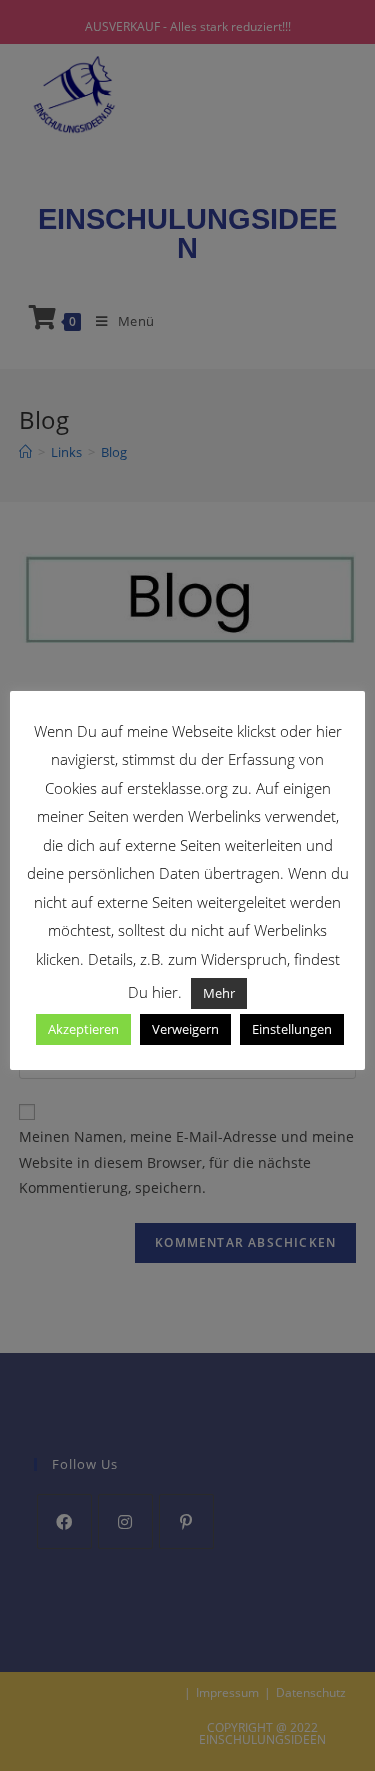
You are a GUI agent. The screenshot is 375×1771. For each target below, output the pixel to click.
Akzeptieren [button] (83, 1029)
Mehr (219, 993)
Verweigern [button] (185, 1029)
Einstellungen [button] (292, 1029)
